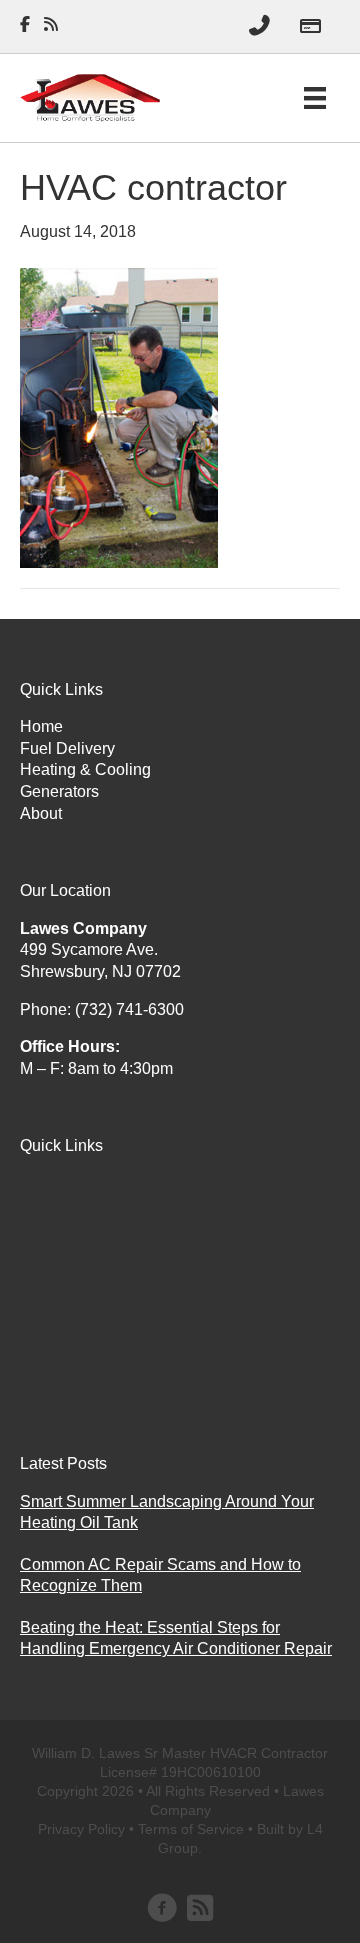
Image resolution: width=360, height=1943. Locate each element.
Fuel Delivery (67, 748)
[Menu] (315, 98)
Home (41, 726)
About (41, 813)
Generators (59, 791)
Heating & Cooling (85, 769)
